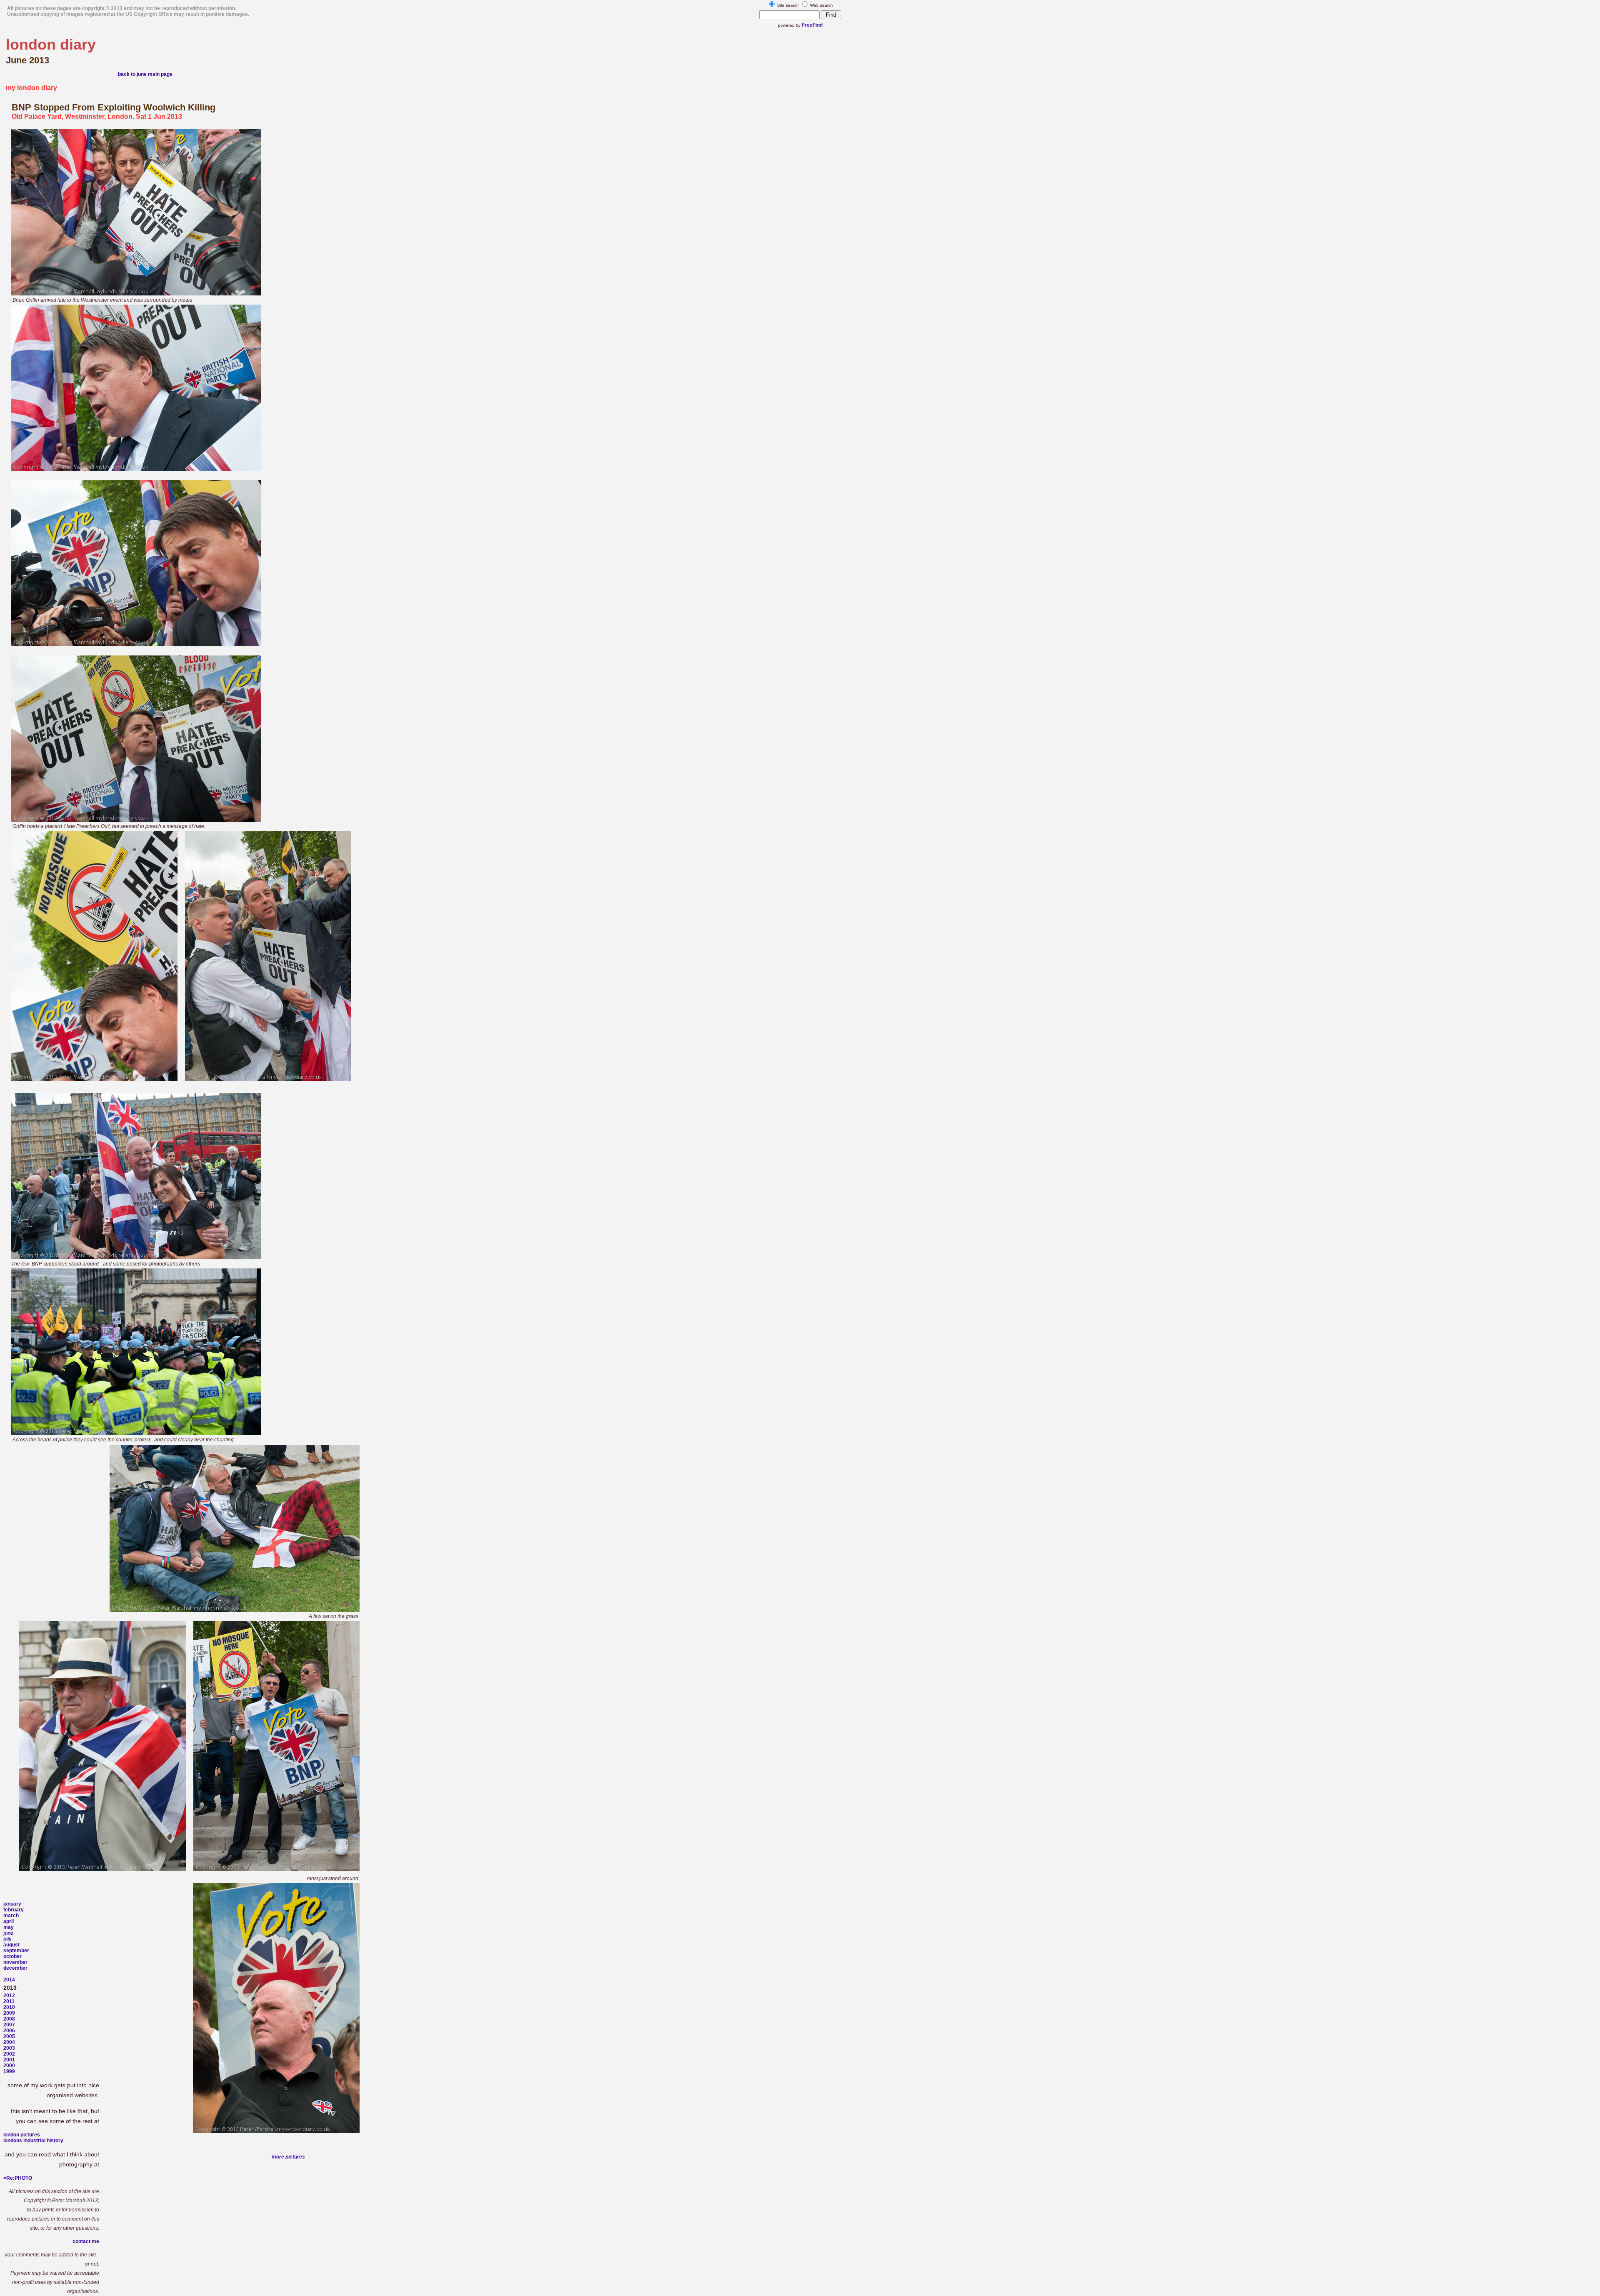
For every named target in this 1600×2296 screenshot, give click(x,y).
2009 (9, 2013)
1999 (9, 2071)
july (7, 1939)
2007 (9, 2025)
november (15, 1962)
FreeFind (812, 25)
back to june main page (145, 74)
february (14, 1910)
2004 (9, 2042)
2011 (9, 2001)
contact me (86, 2241)
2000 (9, 2066)
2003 (9, 2048)
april (9, 1921)
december (15, 1968)
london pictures (22, 2135)
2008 (9, 2019)
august (11, 1945)
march (11, 1916)
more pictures (288, 2157)
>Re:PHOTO (18, 2178)
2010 (9, 2007)
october (12, 1956)
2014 (9, 1980)
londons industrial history (33, 2141)
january (12, 1904)
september (16, 1951)
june (8, 1933)
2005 (9, 2036)
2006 (9, 2031)
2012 (9, 1996)
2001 (9, 2060)
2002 (9, 2054)
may (9, 1927)
